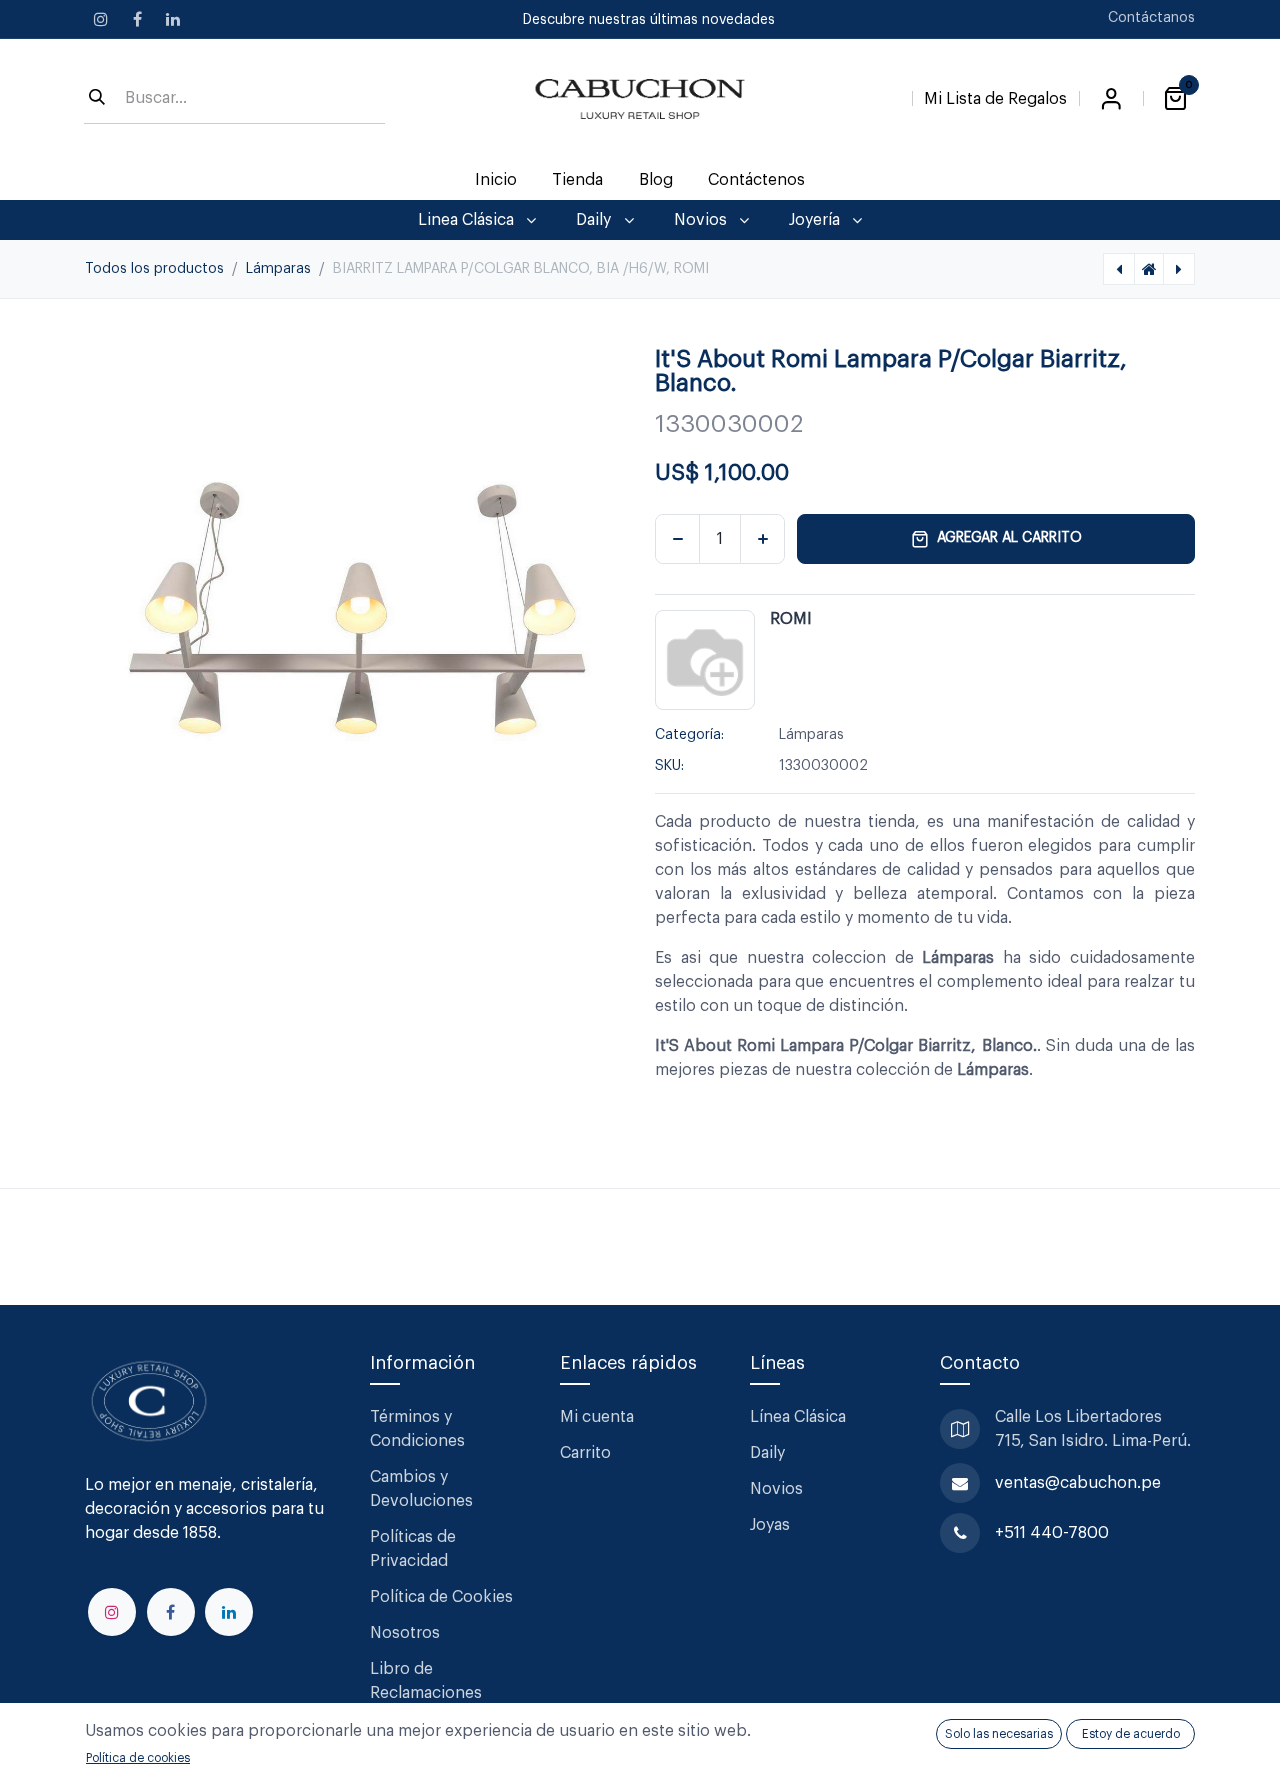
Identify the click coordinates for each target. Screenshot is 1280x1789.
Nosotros (405, 1633)
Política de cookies (138, 1758)
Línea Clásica (798, 1417)
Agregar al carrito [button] (1009, 538)
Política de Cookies (441, 1597)
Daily (767, 1453)
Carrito (585, 1453)
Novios (776, 1489)
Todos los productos (154, 269)
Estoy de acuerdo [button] (1131, 1734)
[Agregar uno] (762, 539)
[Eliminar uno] (677, 539)
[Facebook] (137, 19)
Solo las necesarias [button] (999, 1734)
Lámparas (278, 269)
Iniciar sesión (1111, 99)
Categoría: (689, 735)
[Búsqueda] (97, 99)
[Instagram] (101, 19)
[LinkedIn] (173, 19)
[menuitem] (496, 180)
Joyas (770, 1525)
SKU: (669, 766)
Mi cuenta (597, 1417)
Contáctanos (1151, 18)
